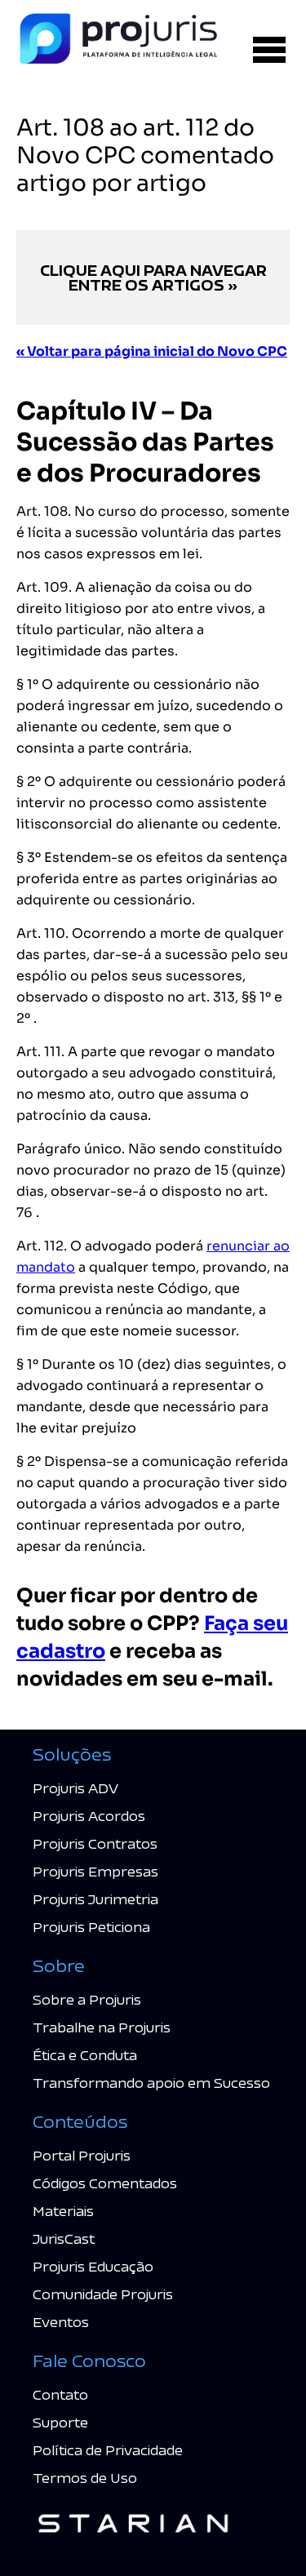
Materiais (63, 2211)
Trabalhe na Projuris (102, 2027)
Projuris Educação (93, 2266)
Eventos (61, 2322)
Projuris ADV (75, 1788)
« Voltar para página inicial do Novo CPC (152, 351)
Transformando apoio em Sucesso (151, 2083)
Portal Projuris (82, 2155)
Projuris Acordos (89, 1816)
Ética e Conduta (85, 2055)
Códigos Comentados (105, 2183)
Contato (60, 2394)
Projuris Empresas (95, 1871)
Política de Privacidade (108, 2450)
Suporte (60, 2422)
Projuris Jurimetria (95, 1899)
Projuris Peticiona (91, 1927)
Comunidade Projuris (103, 2294)
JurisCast (64, 2238)
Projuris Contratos (95, 1843)
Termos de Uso (85, 2478)
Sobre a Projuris (87, 1999)
